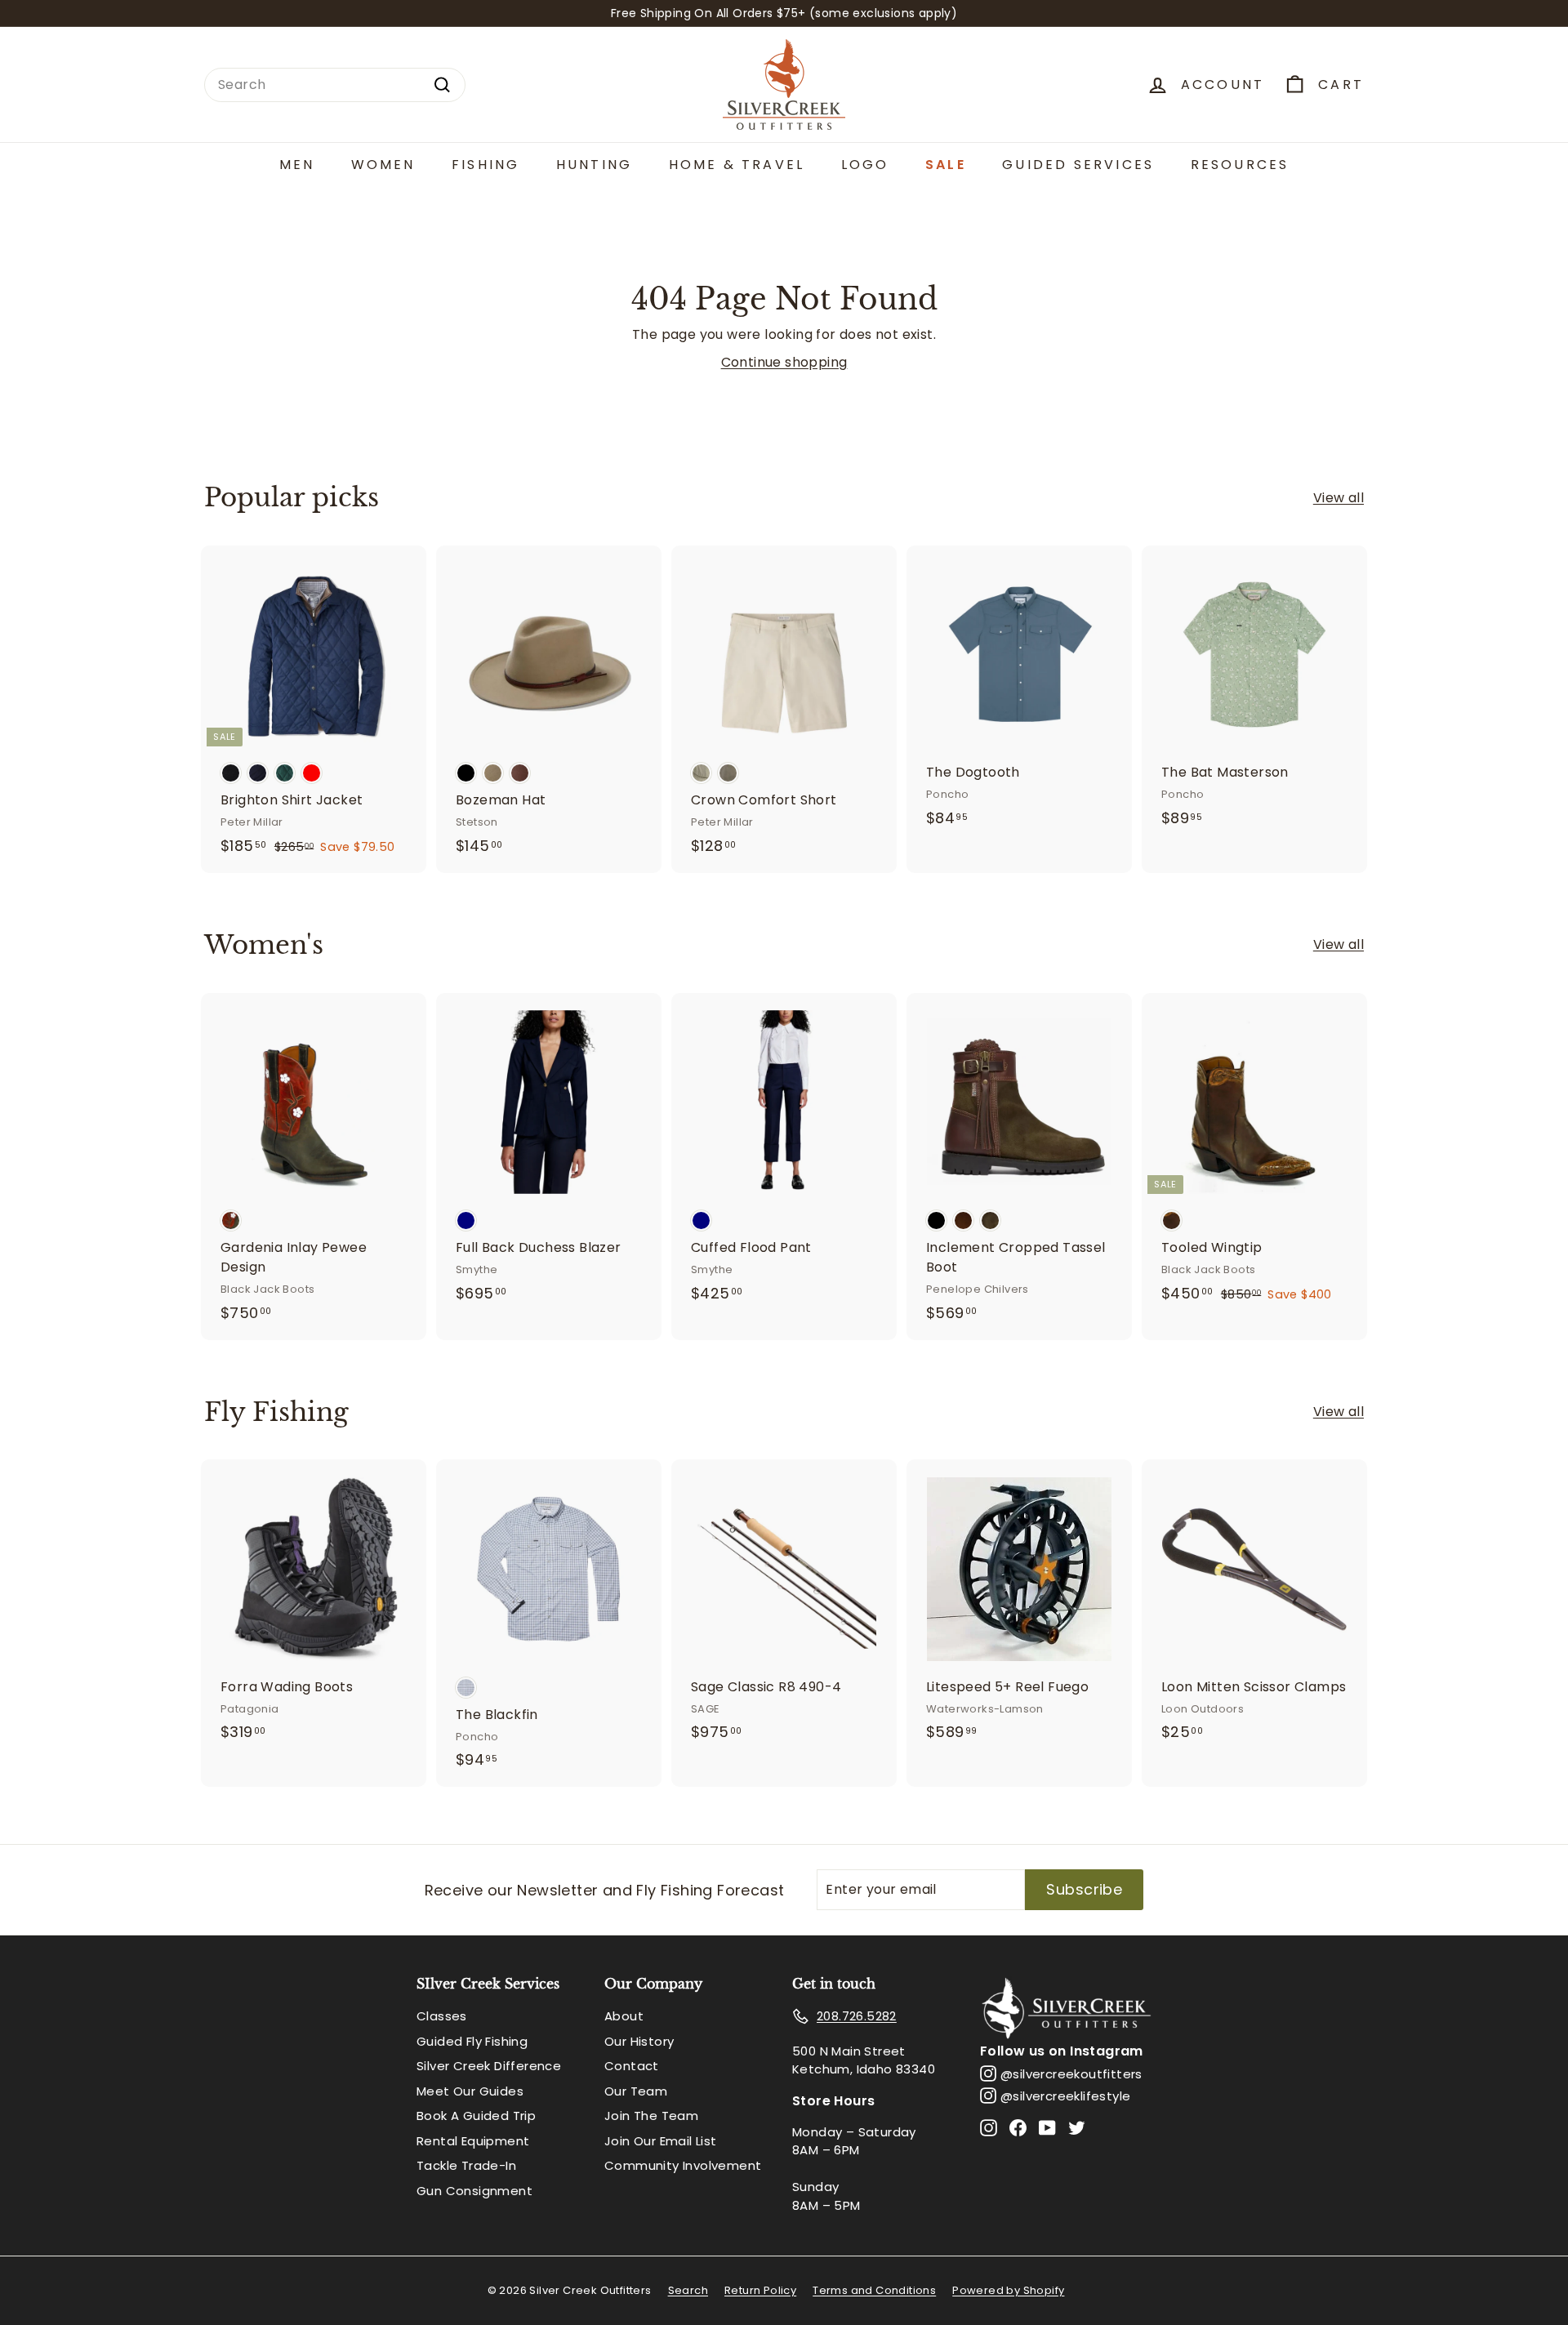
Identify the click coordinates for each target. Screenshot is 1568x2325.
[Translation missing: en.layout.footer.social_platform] (989, 2128)
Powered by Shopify (1008, 2290)
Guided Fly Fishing (472, 2041)
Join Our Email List (661, 2141)
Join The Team (651, 2116)
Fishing (486, 165)
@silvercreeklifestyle (1065, 2096)
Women (383, 165)
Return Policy (760, 2290)
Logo (865, 165)
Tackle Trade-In (466, 2165)
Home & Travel (737, 165)
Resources (1240, 165)
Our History (639, 2041)
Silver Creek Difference (489, 2066)
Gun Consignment (474, 2191)
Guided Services (1078, 165)
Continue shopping (784, 362)
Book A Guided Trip (476, 2116)
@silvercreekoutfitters (1071, 2074)
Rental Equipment (473, 2141)
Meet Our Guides (470, 2091)
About (624, 2016)
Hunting (594, 165)
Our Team (636, 2091)
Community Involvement (683, 2165)
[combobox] (335, 85)
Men (297, 165)
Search (688, 2290)
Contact (632, 2066)
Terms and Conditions (874, 2290)
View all (1339, 498)
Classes (442, 2016)
